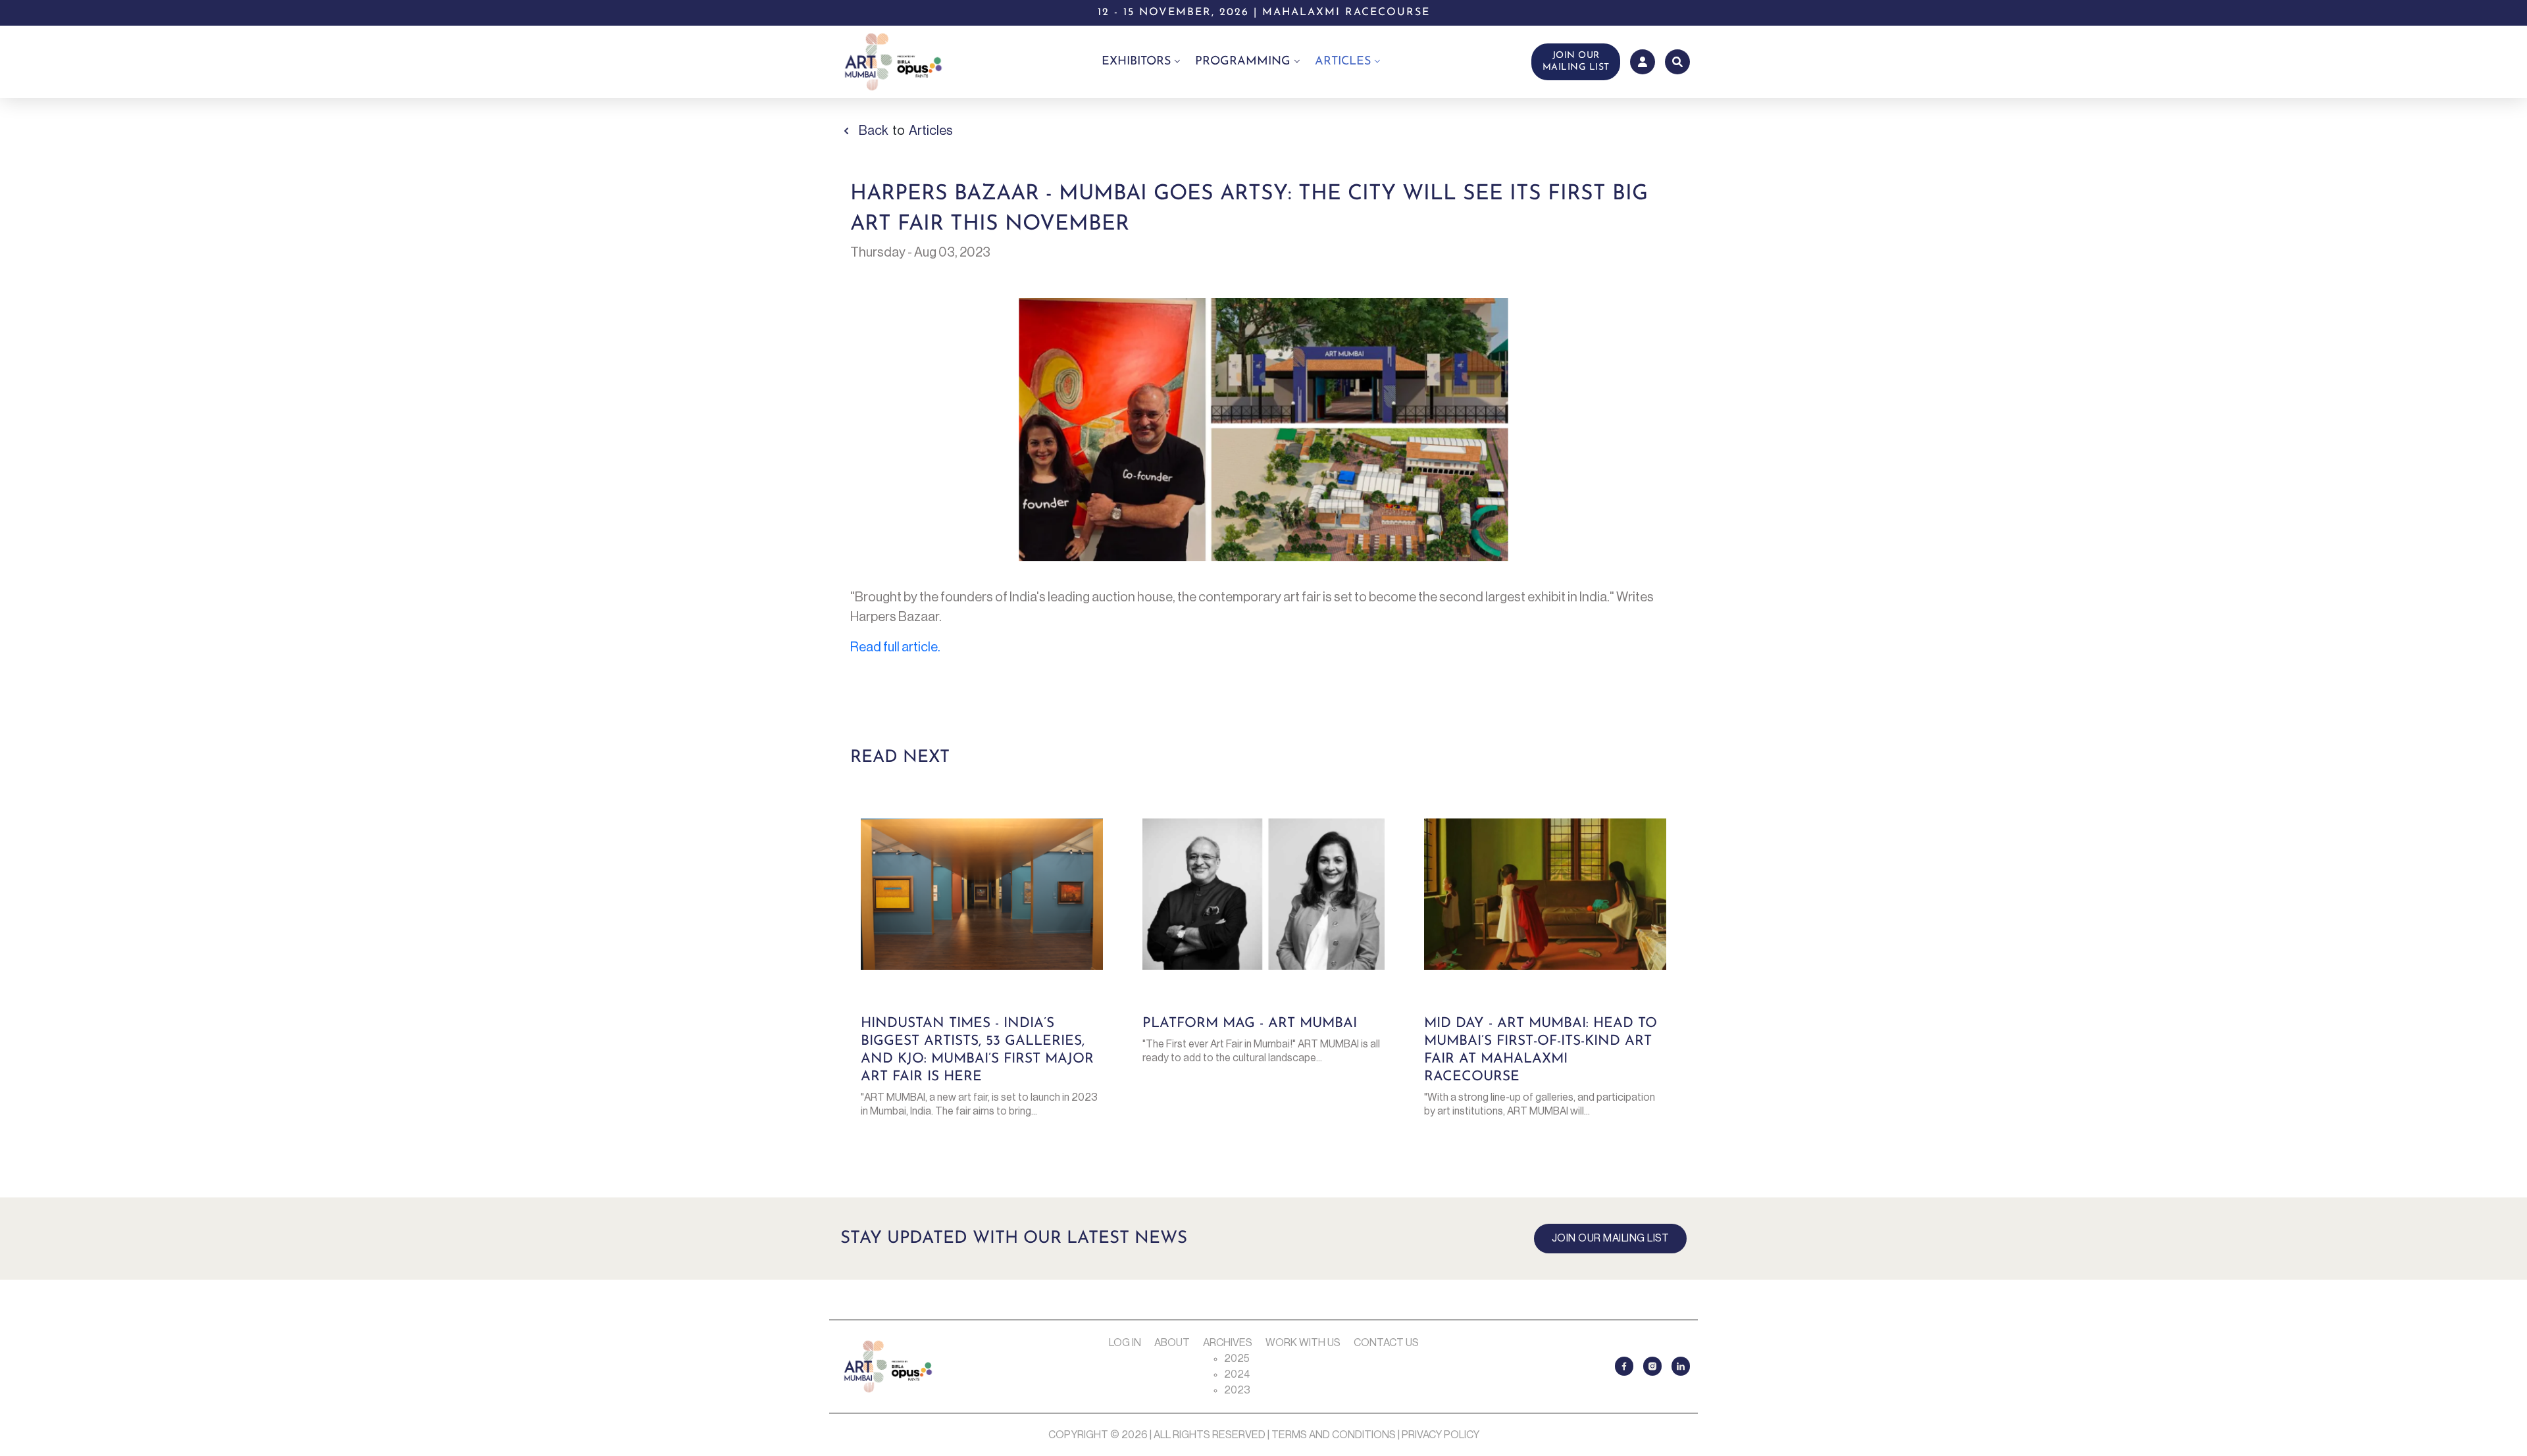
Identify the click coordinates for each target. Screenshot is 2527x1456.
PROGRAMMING (1243, 62)
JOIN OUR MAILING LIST (1576, 62)
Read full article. (895, 647)
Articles (931, 131)
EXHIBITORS (1136, 62)
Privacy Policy (1441, 1435)
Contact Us (1386, 1343)
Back (874, 131)
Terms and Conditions (1334, 1435)
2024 (1237, 1374)
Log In (1125, 1343)
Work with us (1303, 1343)
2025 (1237, 1359)
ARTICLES (1343, 62)
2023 (1237, 1390)
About (1172, 1343)
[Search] (1677, 62)
